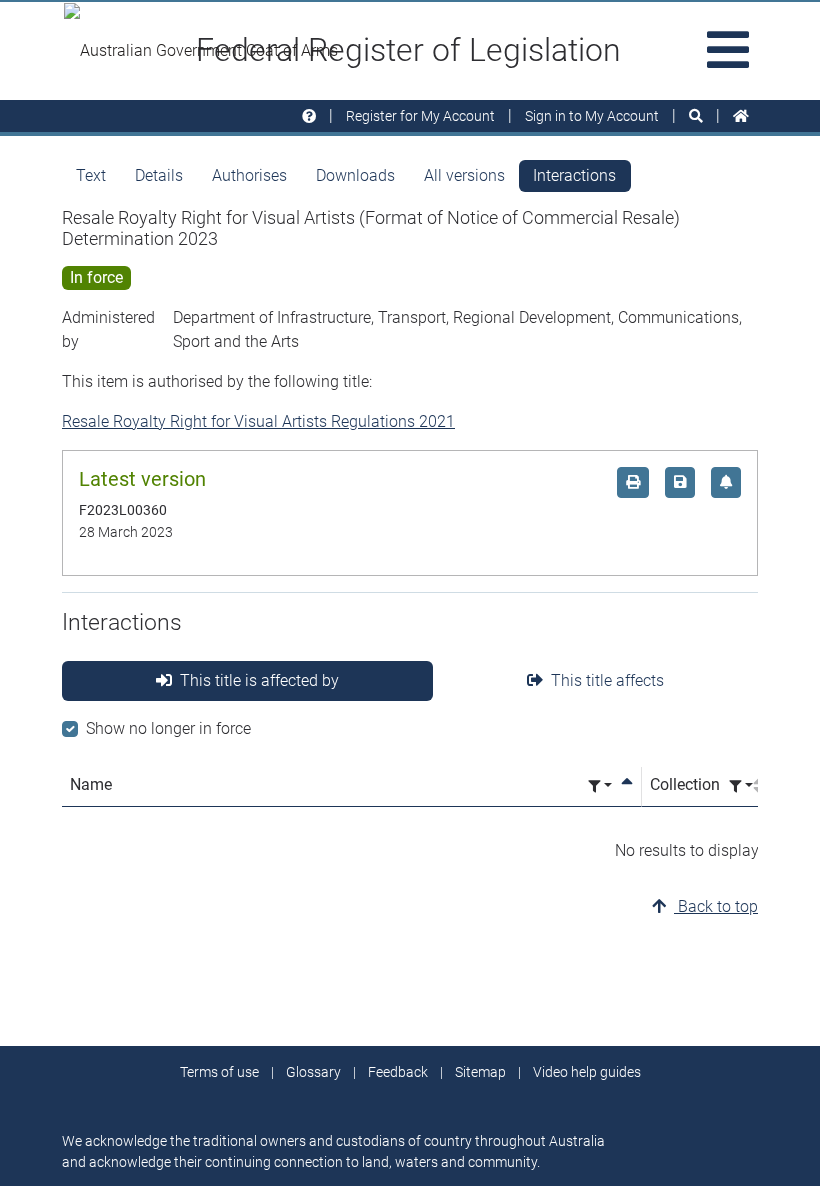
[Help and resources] (309, 116)
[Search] (696, 116)
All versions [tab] (464, 175)
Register (420, 116)
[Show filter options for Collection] (741, 786)
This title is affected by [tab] (259, 680)
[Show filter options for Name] (600, 786)
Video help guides (587, 1072)
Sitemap (480, 1072)
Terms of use (219, 1072)
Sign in (592, 116)
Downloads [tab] (355, 175)
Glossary (313, 1072)
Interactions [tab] (574, 175)
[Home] (741, 116)
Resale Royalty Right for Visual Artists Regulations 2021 (258, 421)
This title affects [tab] (607, 680)
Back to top (716, 906)
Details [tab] (159, 175)
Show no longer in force (168, 728)
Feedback (398, 1072)
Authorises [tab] (249, 175)
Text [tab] (91, 175)
